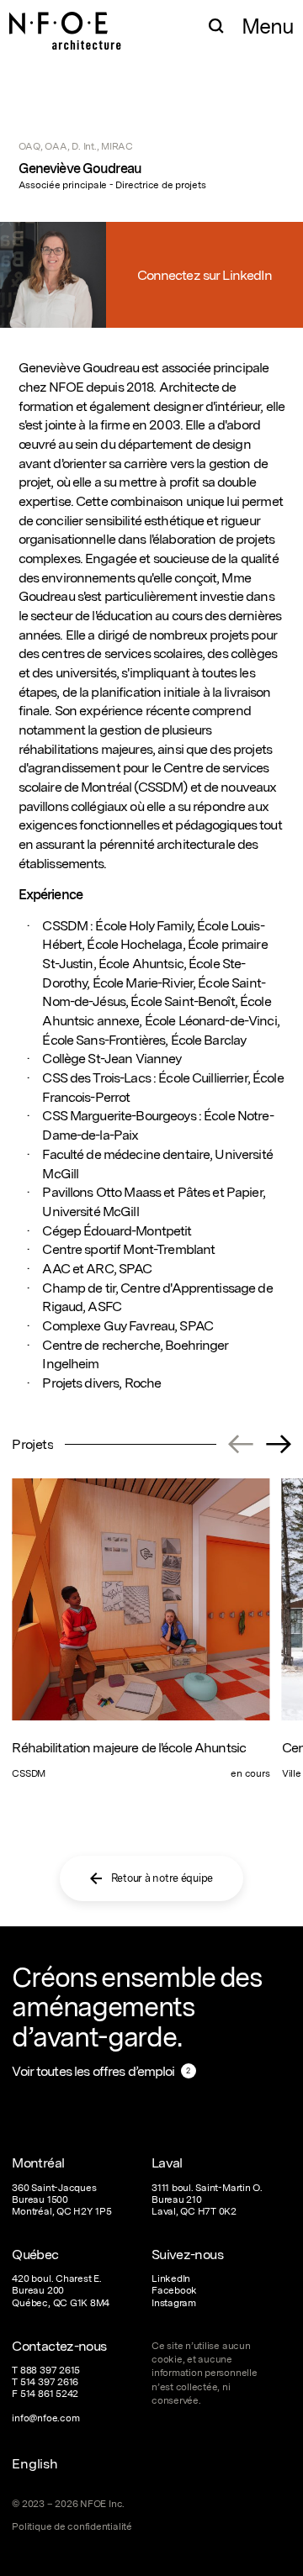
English (35, 2463)
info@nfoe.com (45, 2418)
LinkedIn (171, 2278)
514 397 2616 (49, 2382)
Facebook (174, 2290)
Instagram (174, 2303)
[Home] (65, 23)
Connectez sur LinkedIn (205, 275)
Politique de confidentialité (72, 2526)
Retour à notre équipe (162, 1878)
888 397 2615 (50, 2370)
